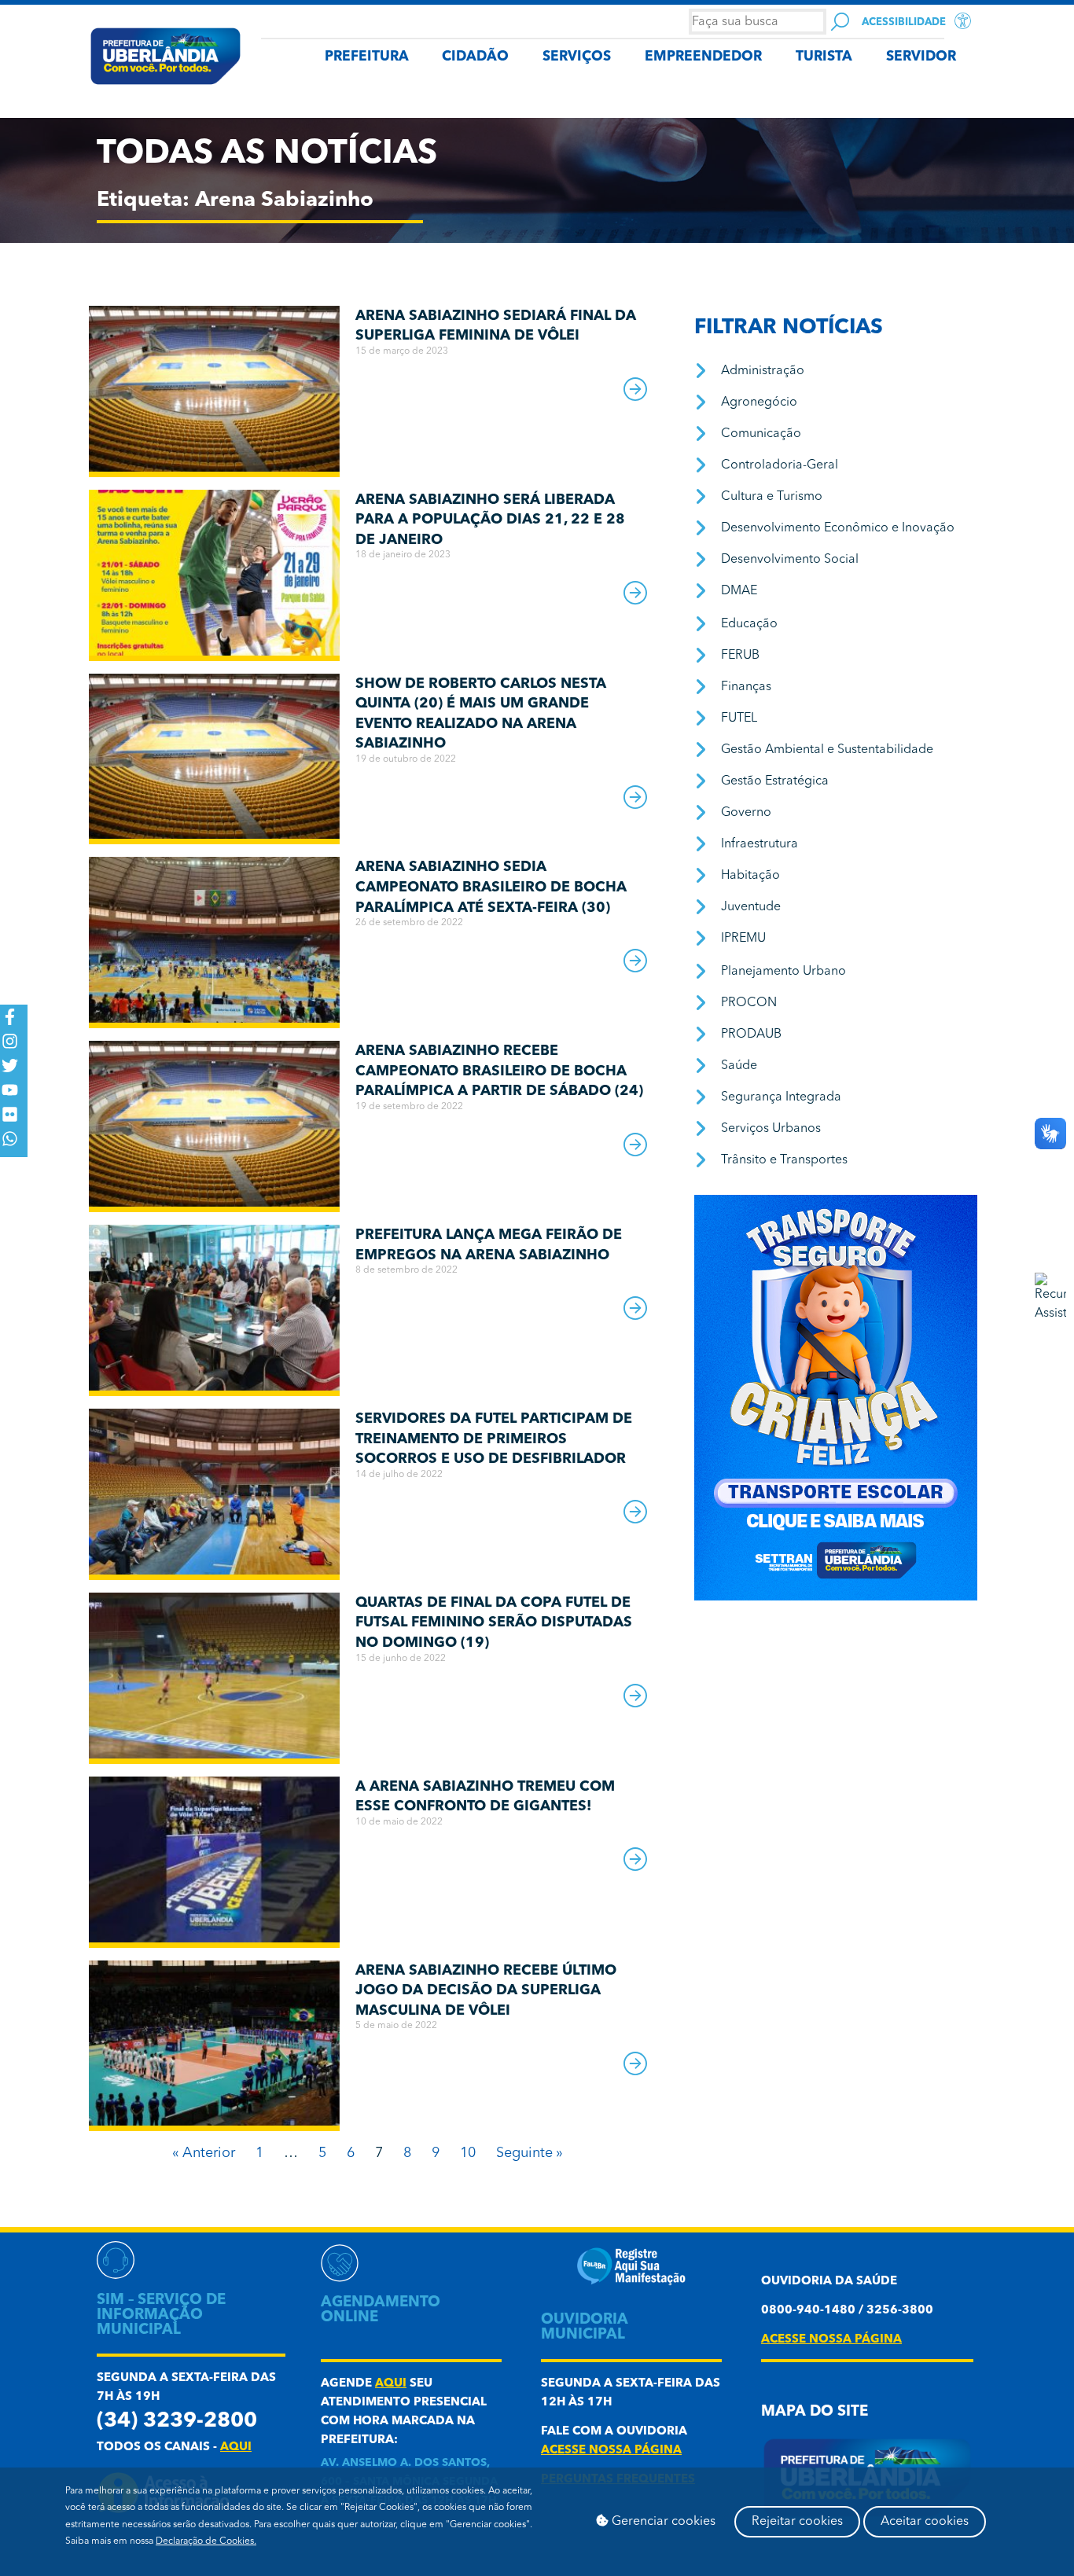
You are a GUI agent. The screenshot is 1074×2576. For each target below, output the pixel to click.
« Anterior (204, 2153)
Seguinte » (530, 2153)
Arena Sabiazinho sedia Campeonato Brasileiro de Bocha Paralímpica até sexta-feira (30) (491, 887)
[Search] (840, 22)
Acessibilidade (904, 22)
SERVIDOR (921, 57)
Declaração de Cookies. (206, 2541)
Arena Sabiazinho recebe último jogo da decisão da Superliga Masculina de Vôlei (486, 1991)
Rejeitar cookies (797, 2522)
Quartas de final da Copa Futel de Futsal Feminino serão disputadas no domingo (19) (494, 1623)
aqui (236, 2447)
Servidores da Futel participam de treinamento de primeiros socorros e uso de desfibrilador (494, 1439)
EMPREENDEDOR (703, 57)
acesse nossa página (611, 2451)
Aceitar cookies (925, 2522)
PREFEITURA (367, 57)
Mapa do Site (815, 2412)
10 (468, 2153)
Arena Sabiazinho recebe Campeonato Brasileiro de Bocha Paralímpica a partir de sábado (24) (499, 1071)
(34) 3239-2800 (177, 2422)
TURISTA (824, 57)
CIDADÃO (475, 57)
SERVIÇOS (577, 57)
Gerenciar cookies (662, 2522)
